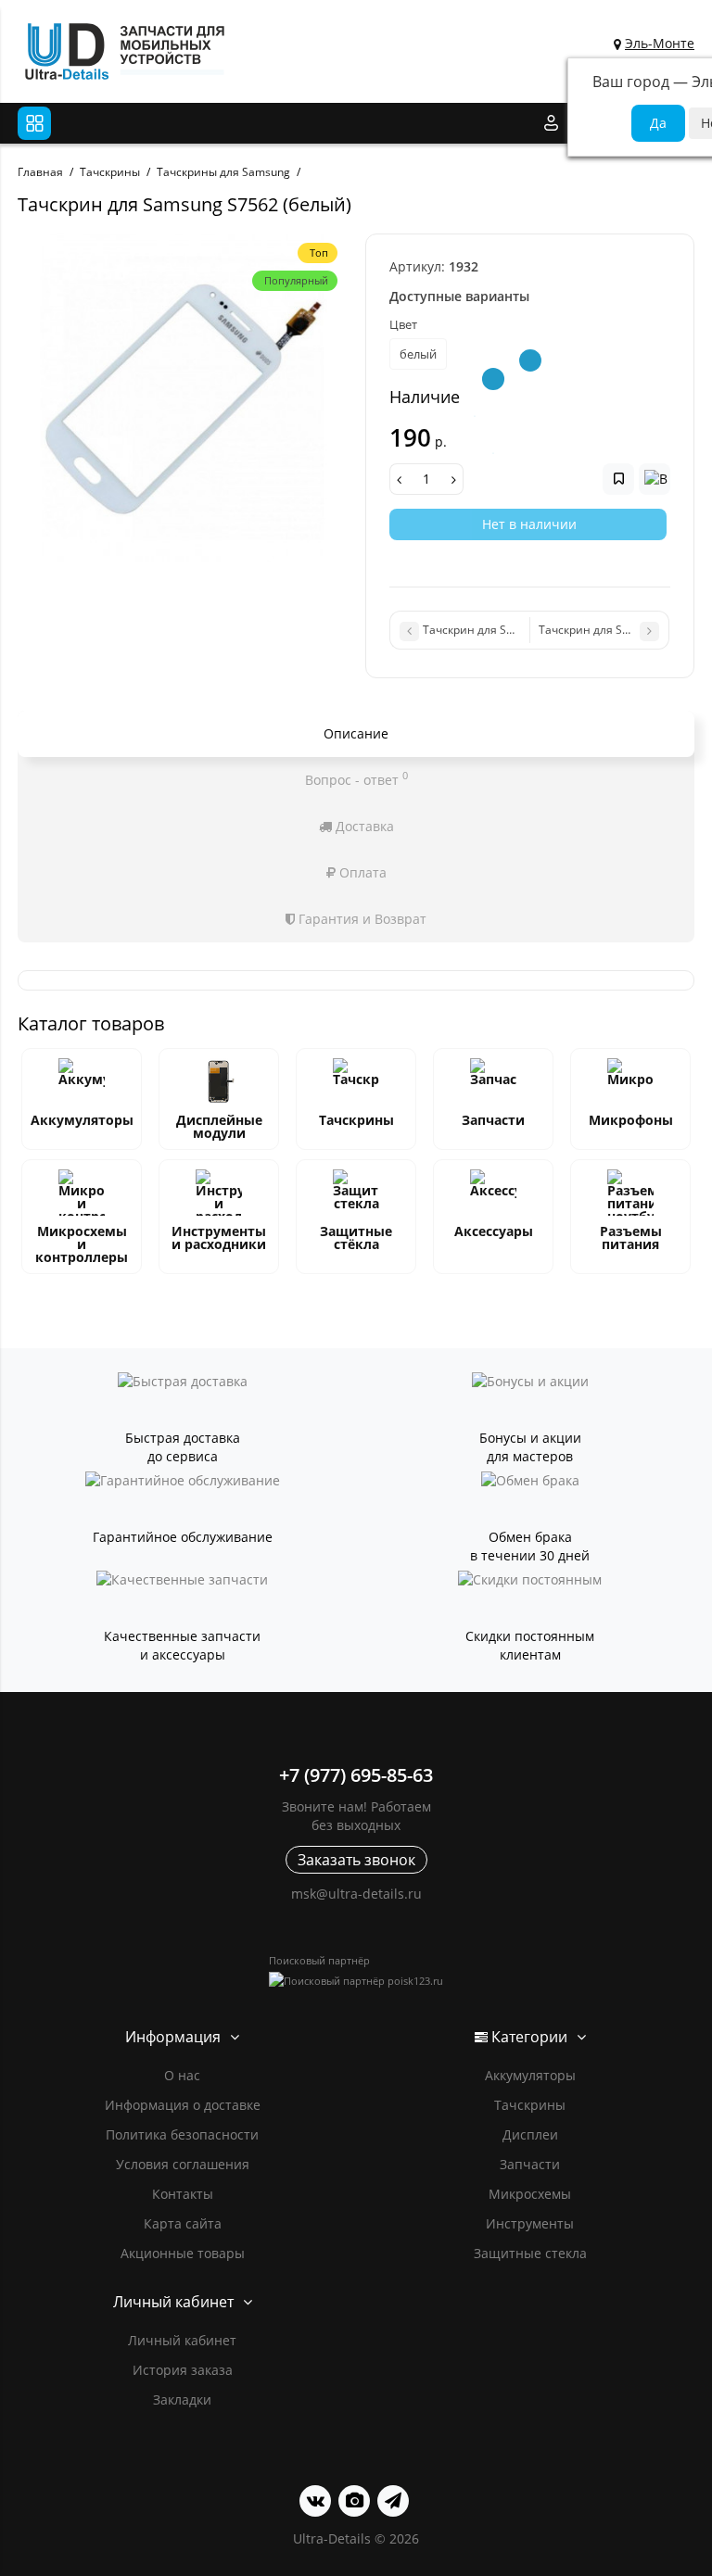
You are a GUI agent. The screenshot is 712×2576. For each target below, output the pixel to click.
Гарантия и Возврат (361, 919)
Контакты (183, 2194)
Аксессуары (494, 1231)
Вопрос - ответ (356, 778)
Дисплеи (530, 2134)
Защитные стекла (530, 2253)
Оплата (361, 872)
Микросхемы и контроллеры (82, 1244)
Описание (356, 733)
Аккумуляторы (82, 1120)
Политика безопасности (182, 2134)
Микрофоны (631, 1120)
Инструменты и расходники (219, 1237)
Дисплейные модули (219, 1126)
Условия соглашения (183, 2164)
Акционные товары (183, 2253)
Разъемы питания (631, 1237)
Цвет (403, 324)
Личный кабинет (182, 2340)
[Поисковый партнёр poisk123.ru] (356, 1981)
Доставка (363, 826)
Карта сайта (183, 2223)
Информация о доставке (183, 2105)
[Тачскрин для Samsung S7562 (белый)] (182, 398)
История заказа (183, 2370)
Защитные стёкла (356, 1237)
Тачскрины (356, 1120)
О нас (182, 2075)
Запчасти (493, 1120)
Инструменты (530, 2223)
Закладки (182, 2399)
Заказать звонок (356, 1860)
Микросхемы (530, 2194)
